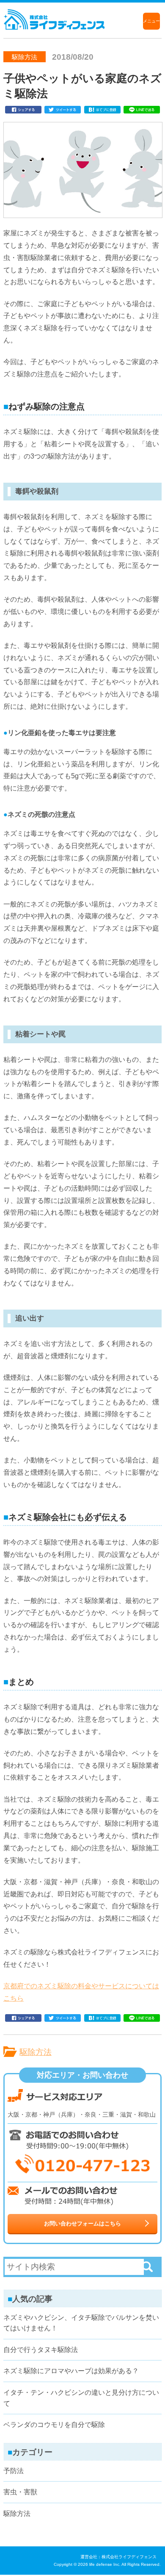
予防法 (14, 2471)
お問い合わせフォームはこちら (82, 2224)
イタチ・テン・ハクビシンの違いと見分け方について (81, 2398)
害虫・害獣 (20, 2492)
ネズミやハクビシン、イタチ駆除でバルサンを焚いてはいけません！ (81, 2323)
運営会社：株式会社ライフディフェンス (118, 2557)
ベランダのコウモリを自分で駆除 (54, 2425)
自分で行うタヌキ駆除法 (41, 2350)
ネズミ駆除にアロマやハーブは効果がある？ (71, 2371)
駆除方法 (36, 2052)
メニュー (151, 21)
